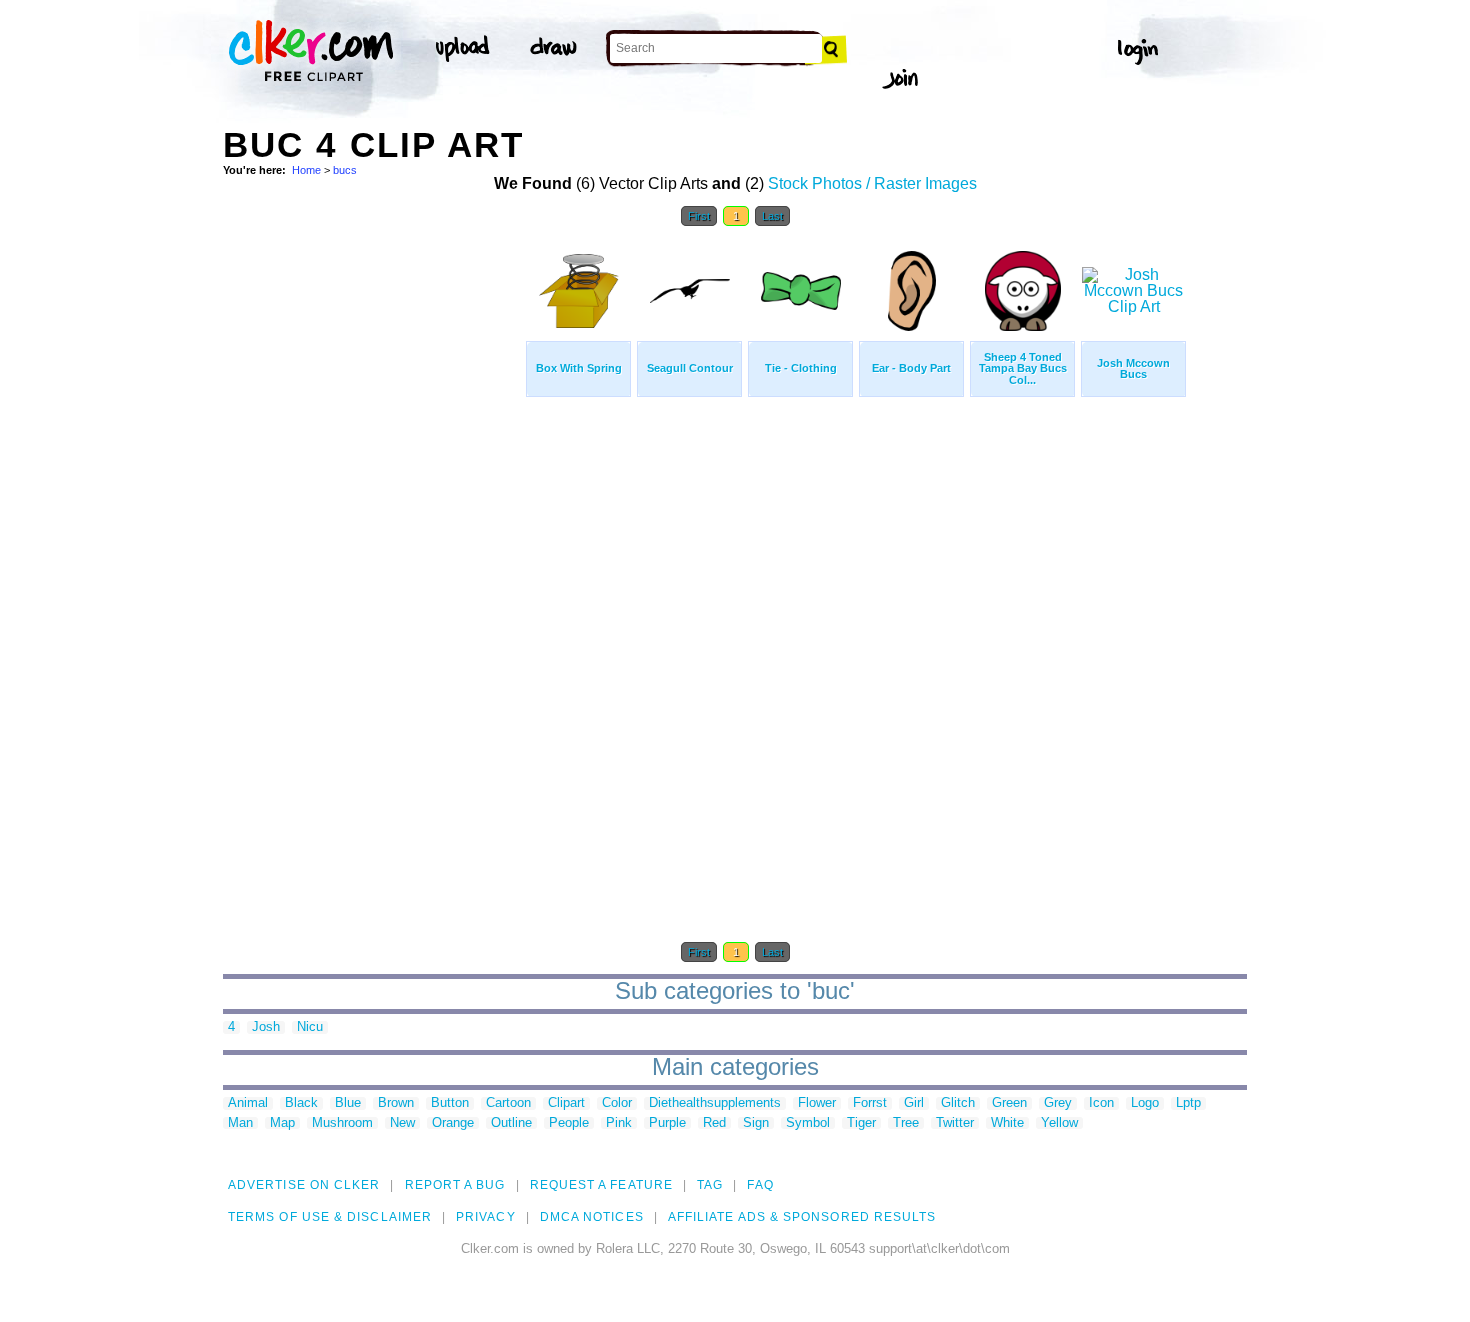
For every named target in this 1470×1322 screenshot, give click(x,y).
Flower (817, 1103)
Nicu (310, 1027)
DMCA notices (592, 1217)
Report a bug (455, 1185)
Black (301, 1103)
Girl (914, 1103)
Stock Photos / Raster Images (872, 183)
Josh (266, 1027)
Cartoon (508, 1103)
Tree (906, 1123)
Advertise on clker (304, 1185)
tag (710, 1185)
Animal (248, 1103)
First (699, 216)
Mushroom (342, 1123)
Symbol (808, 1123)
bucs (345, 170)
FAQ (760, 1185)
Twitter (955, 1123)
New (402, 1123)
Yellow (1059, 1123)
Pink (619, 1123)
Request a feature (601, 1185)
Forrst (870, 1103)
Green (1009, 1103)
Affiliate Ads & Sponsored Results (802, 1217)
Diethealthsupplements (715, 1103)
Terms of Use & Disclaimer (330, 1217)
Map (282, 1123)
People (569, 1123)
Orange (453, 1123)
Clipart (566, 1103)
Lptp (1188, 1103)
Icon (1101, 1103)
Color (617, 1103)
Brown (396, 1103)
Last (772, 216)
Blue (348, 1103)
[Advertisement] (373, 538)
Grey (1058, 1103)
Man (240, 1123)
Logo (1145, 1103)
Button (450, 1103)
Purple (667, 1123)
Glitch (958, 1103)
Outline (511, 1123)
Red (714, 1123)
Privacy (486, 1217)
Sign (756, 1123)
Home (306, 170)
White (1007, 1123)
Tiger (861, 1123)
